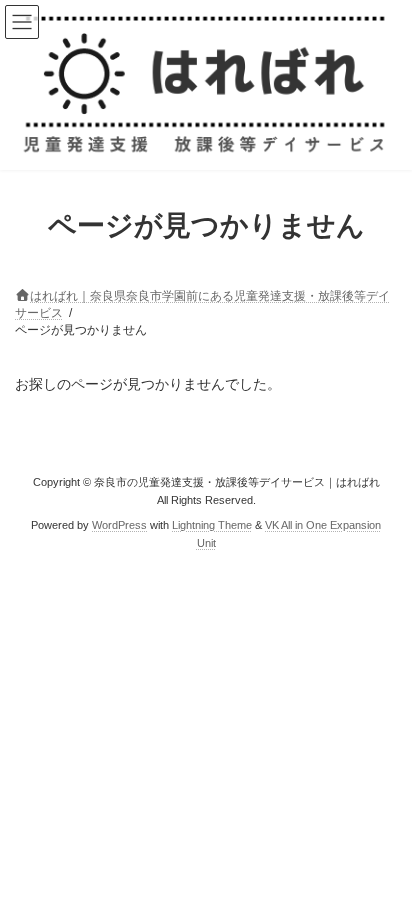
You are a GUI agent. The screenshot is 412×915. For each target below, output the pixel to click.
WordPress (119, 524)
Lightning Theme (212, 524)
